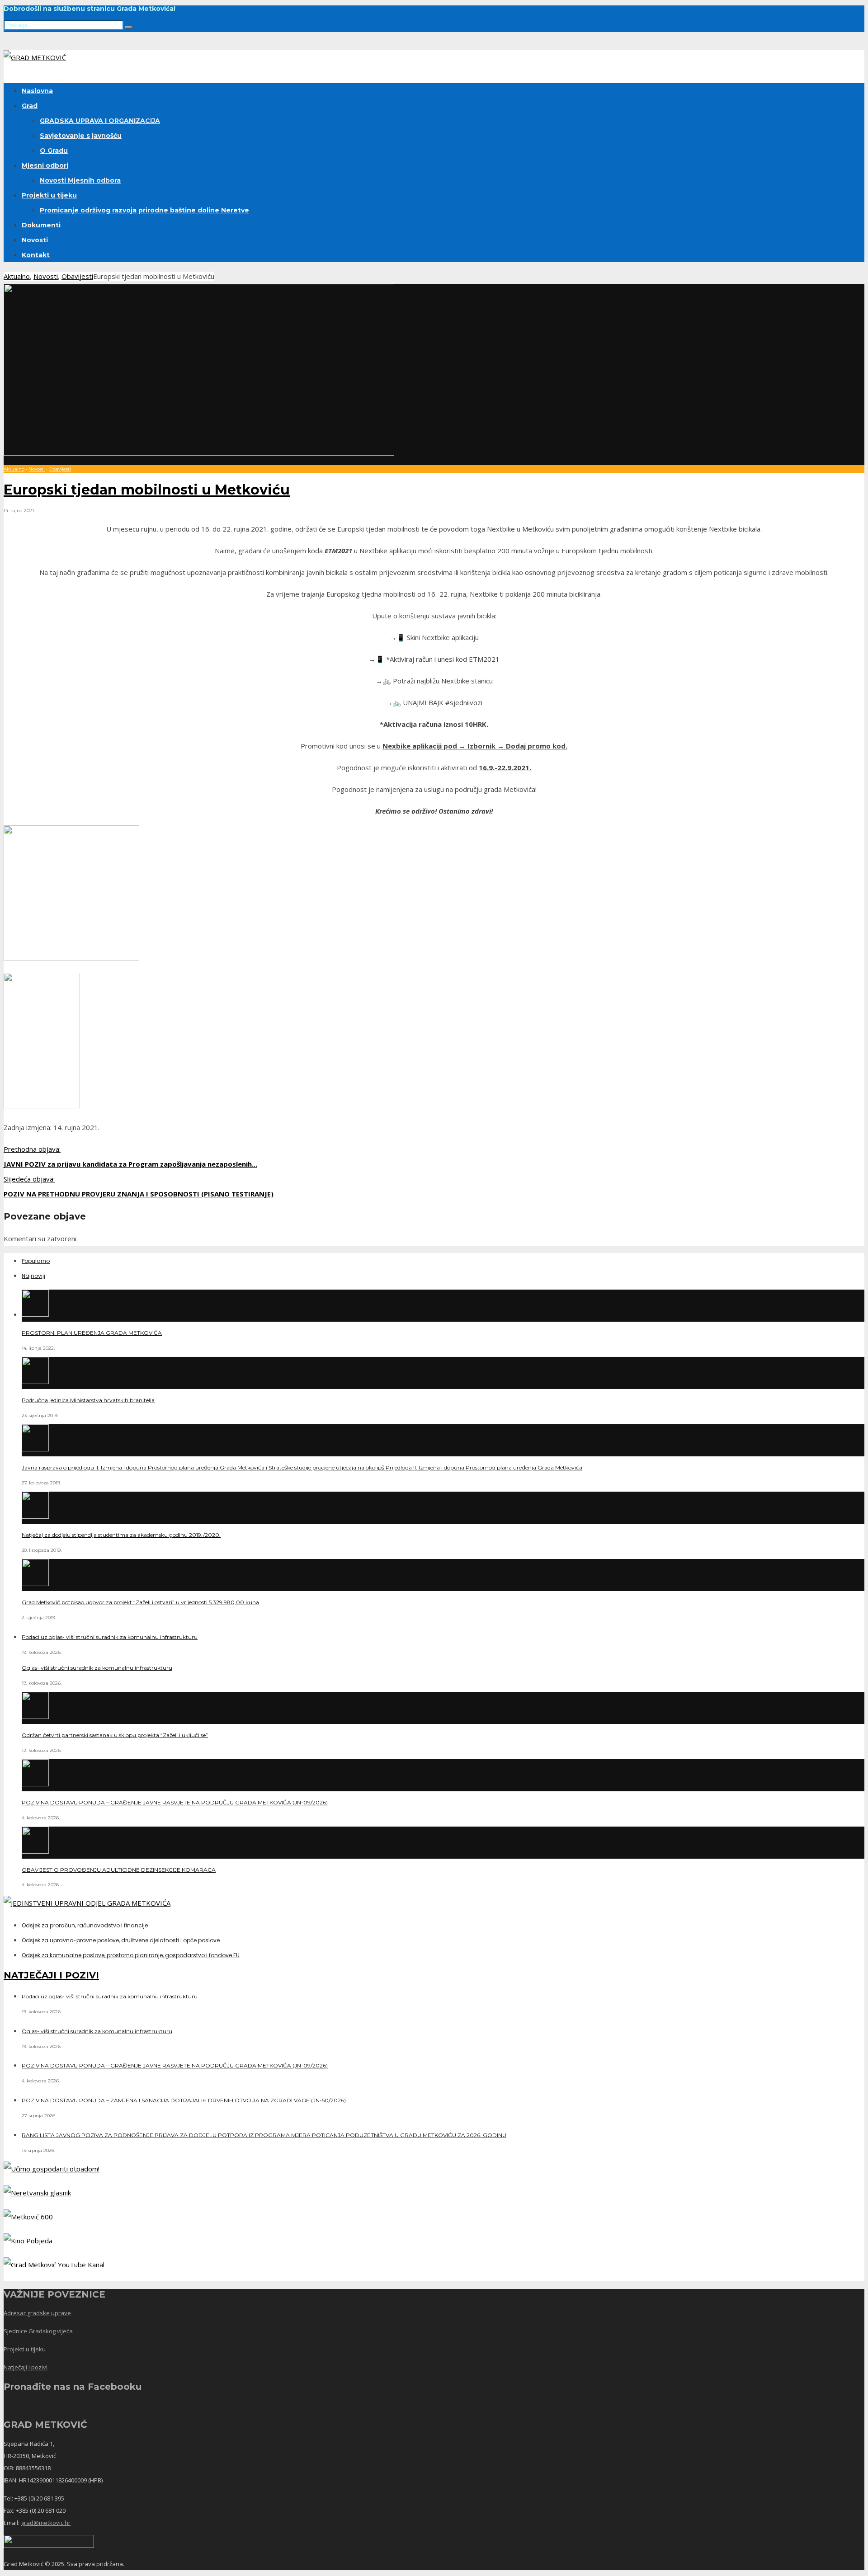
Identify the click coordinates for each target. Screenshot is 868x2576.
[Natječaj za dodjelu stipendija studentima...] (35, 1516)
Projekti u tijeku (49, 195)
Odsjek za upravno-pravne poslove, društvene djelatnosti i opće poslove (121, 1940)
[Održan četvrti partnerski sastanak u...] (35, 1716)
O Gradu (54, 151)
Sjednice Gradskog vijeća (38, 2331)
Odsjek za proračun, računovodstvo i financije (85, 1925)
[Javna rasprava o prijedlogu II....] (35, 1449)
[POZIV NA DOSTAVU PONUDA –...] (35, 1784)
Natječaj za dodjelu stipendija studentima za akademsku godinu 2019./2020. (121, 1535)
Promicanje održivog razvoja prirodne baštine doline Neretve (144, 210)
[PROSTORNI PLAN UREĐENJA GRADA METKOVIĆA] (35, 1314)
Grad (30, 106)
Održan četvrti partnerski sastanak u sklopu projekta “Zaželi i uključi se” (115, 1735)
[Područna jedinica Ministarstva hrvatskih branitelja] (35, 1381)
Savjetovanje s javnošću (81, 136)
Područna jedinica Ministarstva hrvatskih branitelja (88, 1400)
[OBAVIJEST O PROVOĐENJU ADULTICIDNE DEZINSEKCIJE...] (35, 1851)
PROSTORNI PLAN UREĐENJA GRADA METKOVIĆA (92, 1333)
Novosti (35, 240)
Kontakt (36, 255)
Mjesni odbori (45, 165)
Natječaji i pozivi (26, 2367)
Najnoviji (33, 1276)
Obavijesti (77, 276)
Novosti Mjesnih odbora (80, 180)
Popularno (36, 1261)
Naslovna (37, 91)
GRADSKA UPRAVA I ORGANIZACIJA (100, 121)
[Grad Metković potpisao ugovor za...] (35, 1583)
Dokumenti (41, 225)
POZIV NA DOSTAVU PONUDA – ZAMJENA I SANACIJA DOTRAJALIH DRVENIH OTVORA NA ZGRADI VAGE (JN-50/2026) (184, 2100)
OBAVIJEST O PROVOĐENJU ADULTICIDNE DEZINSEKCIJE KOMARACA (119, 1870)
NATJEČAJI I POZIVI (51, 1975)
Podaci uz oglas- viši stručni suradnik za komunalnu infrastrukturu (110, 1637)
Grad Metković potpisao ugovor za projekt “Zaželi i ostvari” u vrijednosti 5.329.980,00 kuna (140, 1602)
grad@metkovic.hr (46, 2523)
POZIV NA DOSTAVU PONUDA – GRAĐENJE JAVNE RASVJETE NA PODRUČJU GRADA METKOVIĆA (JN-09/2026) (175, 1802)
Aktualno (17, 276)
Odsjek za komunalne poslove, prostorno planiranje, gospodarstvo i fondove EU (131, 1955)
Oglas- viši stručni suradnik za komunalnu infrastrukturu (97, 1668)
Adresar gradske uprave (37, 2313)
